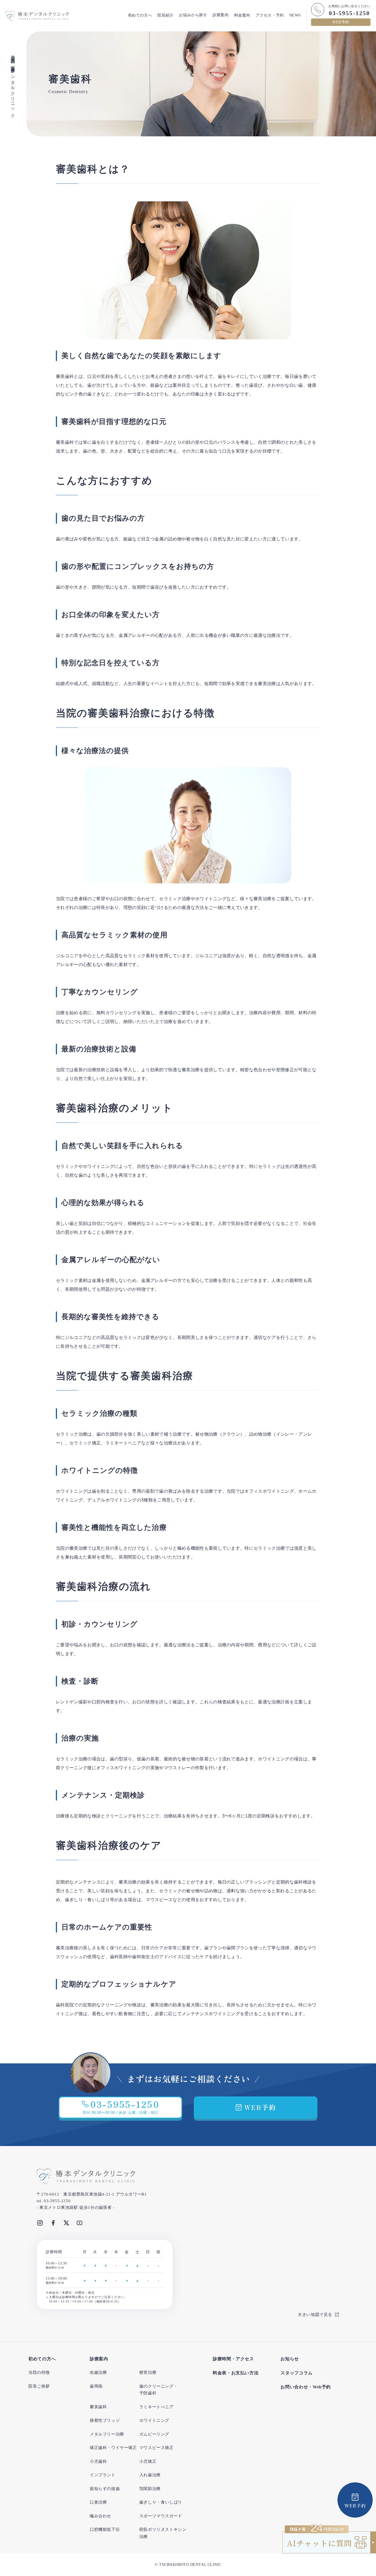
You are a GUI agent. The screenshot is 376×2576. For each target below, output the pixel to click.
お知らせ (290, 2359)
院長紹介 (165, 15)
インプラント (103, 2475)
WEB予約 (341, 22)
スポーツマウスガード (161, 2516)
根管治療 (148, 2372)
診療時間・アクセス (233, 2359)
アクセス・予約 (270, 15)
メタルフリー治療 (107, 2434)
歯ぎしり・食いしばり (161, 2502)
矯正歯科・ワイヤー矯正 (113, 2448)
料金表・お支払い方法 (236, 2373)
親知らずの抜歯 (105, 2489)
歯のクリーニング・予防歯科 (159, 2390)
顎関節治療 (150, 2489)
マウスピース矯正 (156, 2448)
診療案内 (220, 15)
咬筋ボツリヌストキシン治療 (163, 2533)
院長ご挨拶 (39, 2386)
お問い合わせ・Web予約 (306, 2387)
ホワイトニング (154, 2420)
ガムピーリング (154, 2434)
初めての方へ (140, 15)
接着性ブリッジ (105, 2420)
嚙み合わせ (100, 2516)
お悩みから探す (193, 15)
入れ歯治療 (150, 2475)
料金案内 (242, 15)
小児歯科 (98, 2461)
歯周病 (96, 2386)
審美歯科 (98, 2407)
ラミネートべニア (156, 2407)
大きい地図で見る (315, 2315)
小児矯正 (148, 2461)
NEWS (295, 15)
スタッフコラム (296, 2373)
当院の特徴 (39, 2372)
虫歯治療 (98, 2372)
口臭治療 (98, 2502)
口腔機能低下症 (105, 2529)
